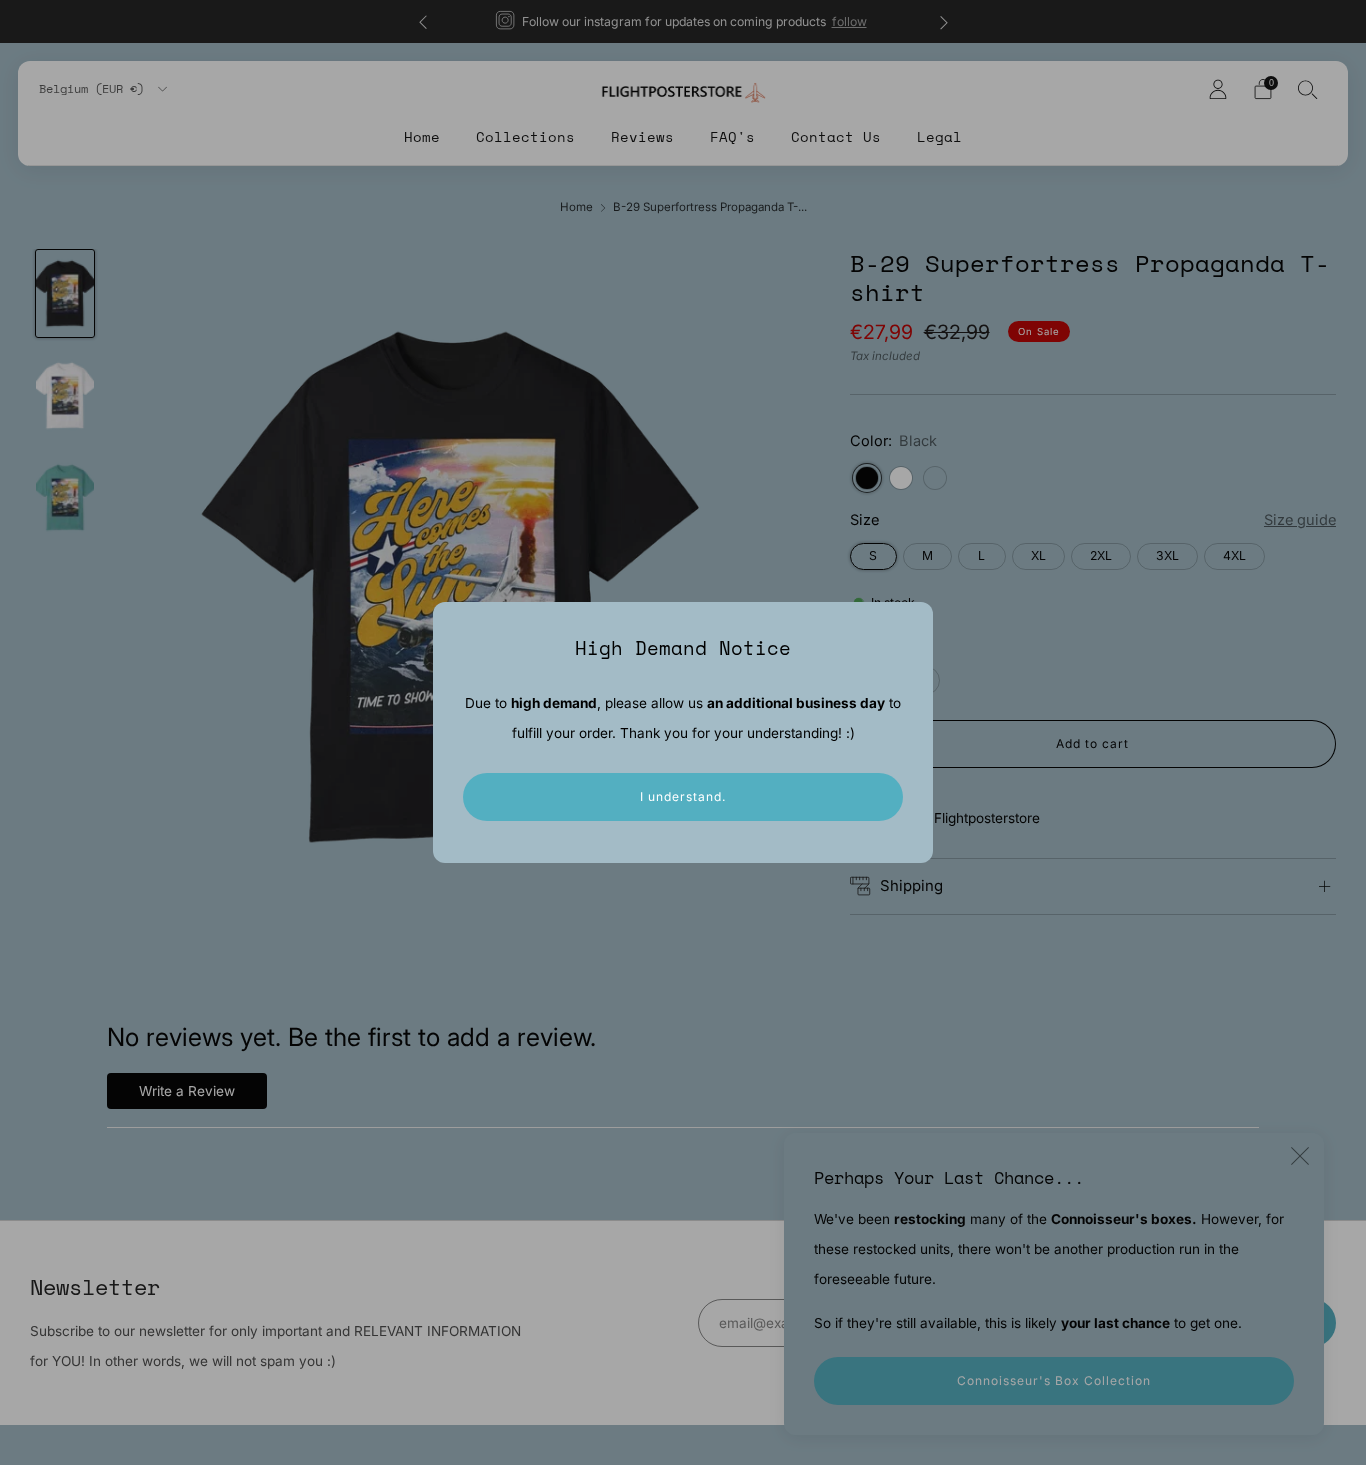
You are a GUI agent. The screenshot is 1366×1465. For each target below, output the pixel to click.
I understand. (683, 796)
